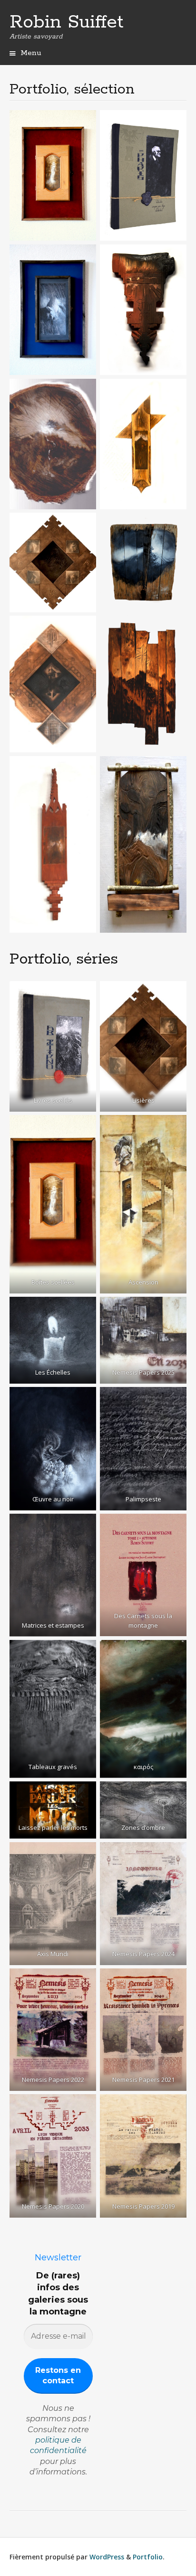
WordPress (107, 2557)
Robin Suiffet (67, 22)
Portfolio (148, 2557)
